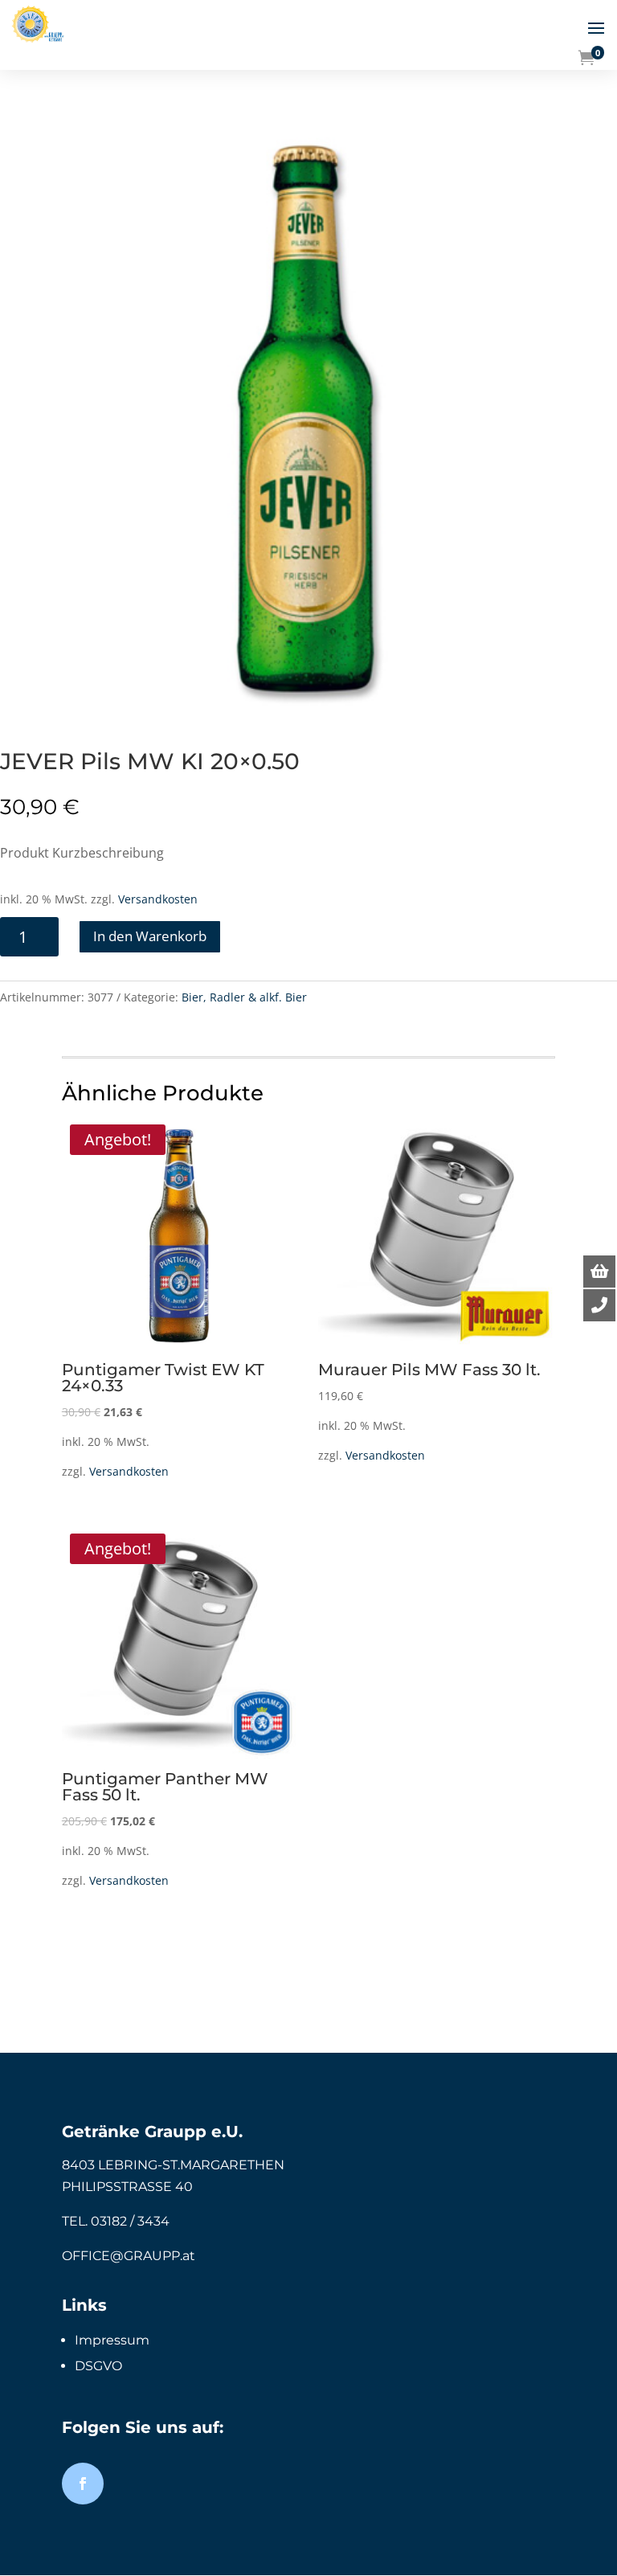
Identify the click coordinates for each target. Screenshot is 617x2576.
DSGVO (98, 2366)
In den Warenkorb (150, 936)
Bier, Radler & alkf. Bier (244, 997)
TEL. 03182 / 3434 (116, 2221)
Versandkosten (158, 899)
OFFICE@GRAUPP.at (129, 2256)
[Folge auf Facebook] (83, 2484)
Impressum (112, 2340)
